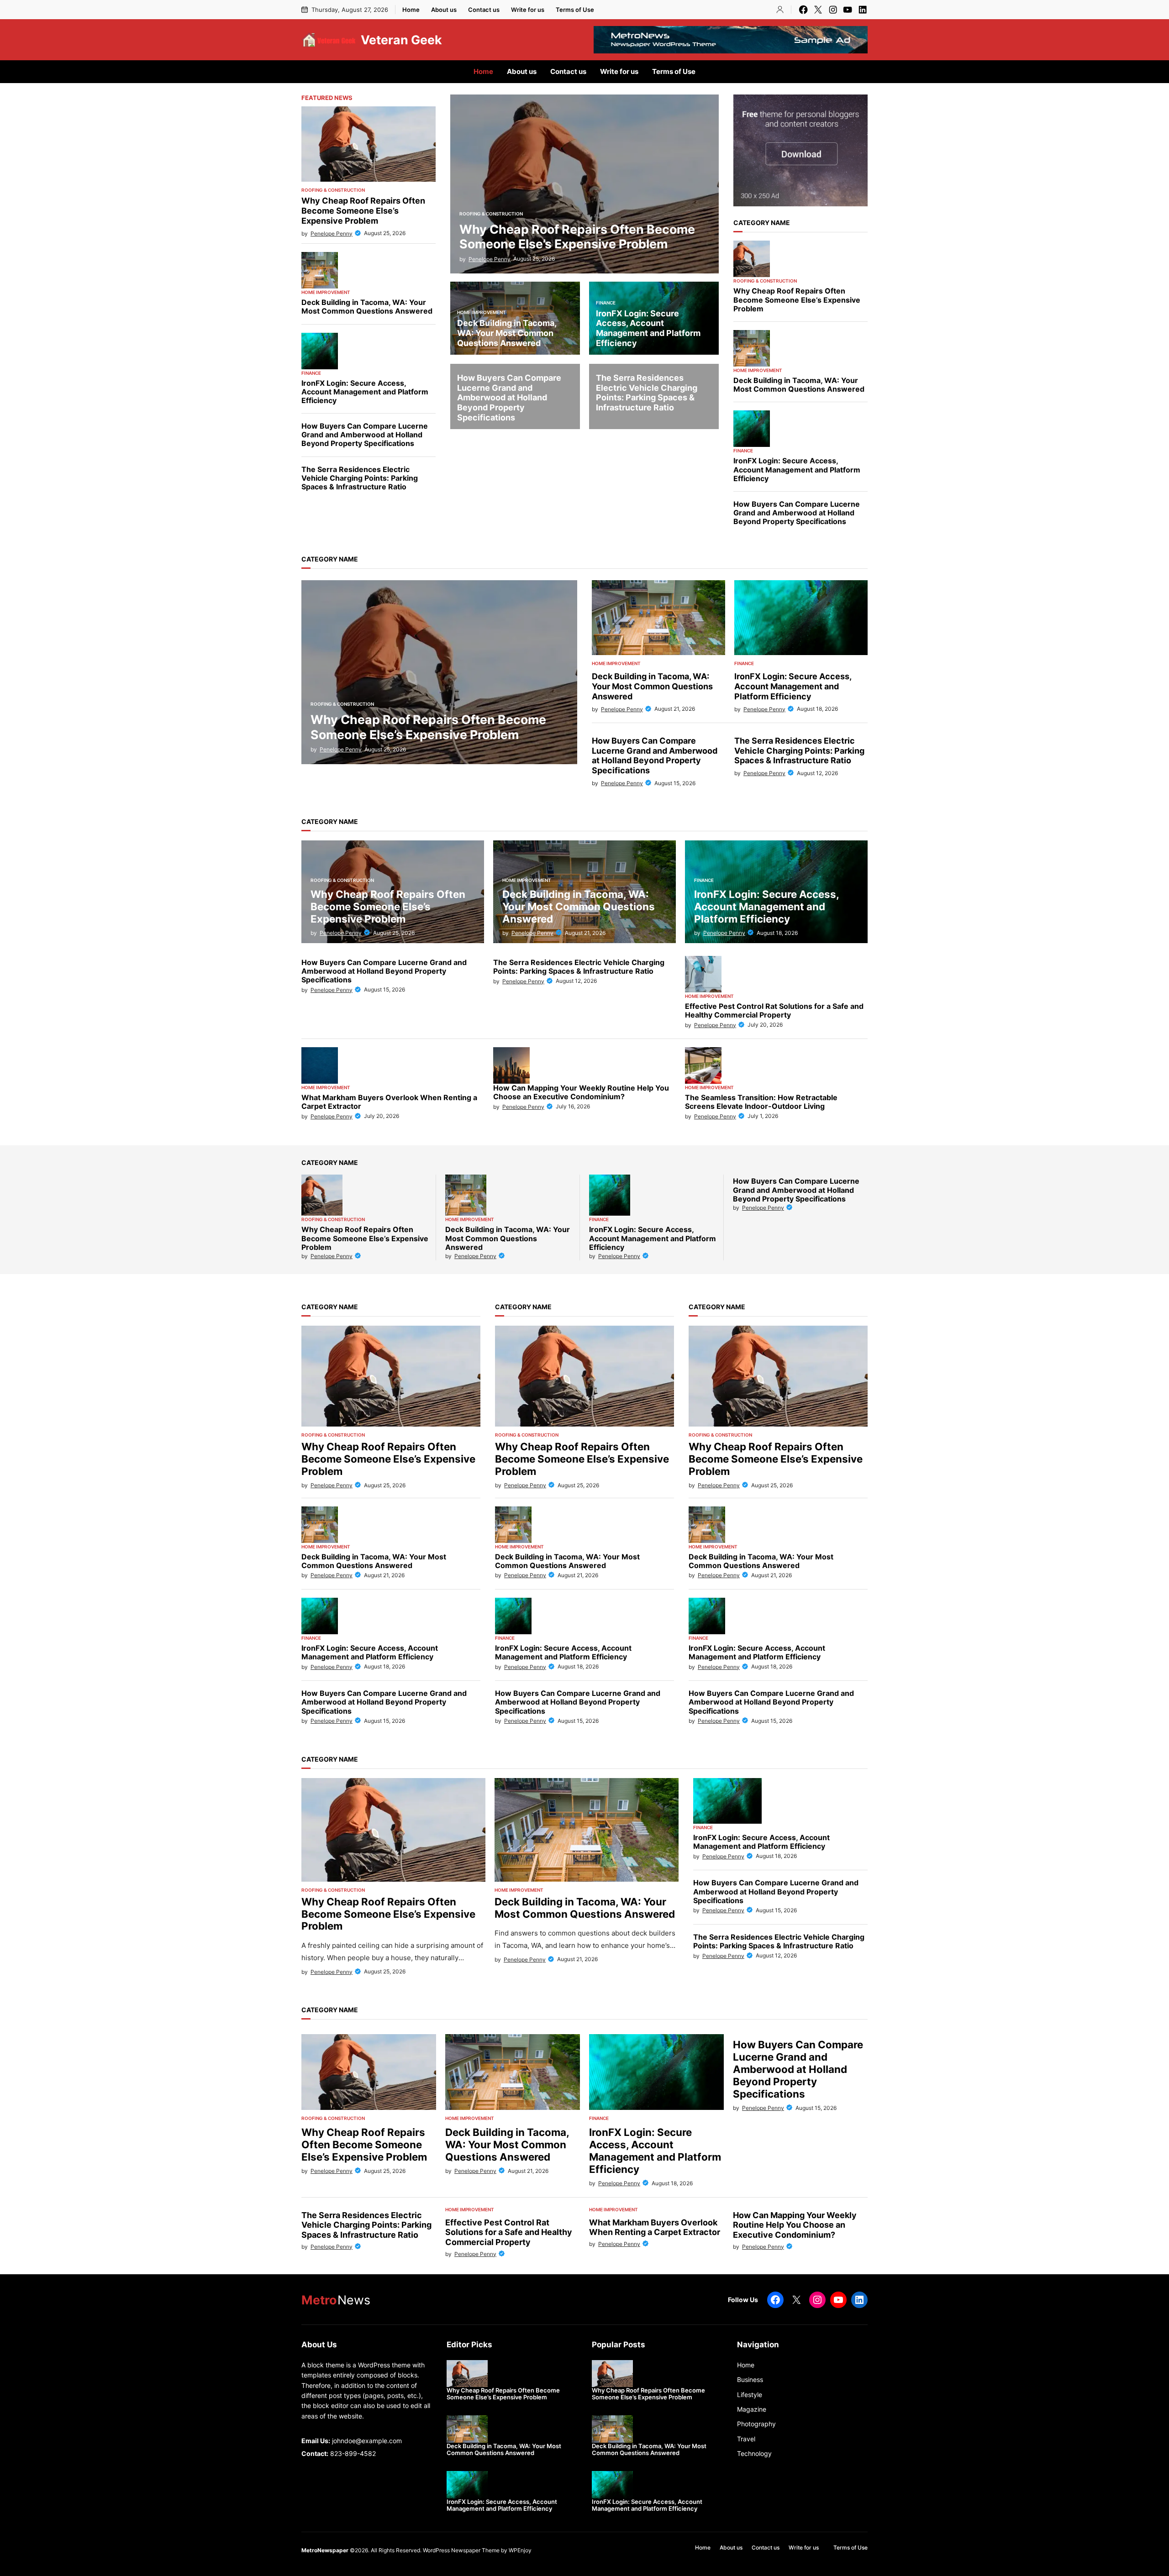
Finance (311, 373)
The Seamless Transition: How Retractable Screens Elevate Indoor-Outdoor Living (761, 1102)
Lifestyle (750, 2395)
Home (746, 2365)
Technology (754, 2453)
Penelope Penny (332, 233)
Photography (756, 2424)
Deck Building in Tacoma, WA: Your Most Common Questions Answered (367, 307)
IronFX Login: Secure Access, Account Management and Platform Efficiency (365, 392)
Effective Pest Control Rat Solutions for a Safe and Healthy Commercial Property (774, 1011)
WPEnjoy (520, 2550)
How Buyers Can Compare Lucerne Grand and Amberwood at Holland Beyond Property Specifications (365, 435)
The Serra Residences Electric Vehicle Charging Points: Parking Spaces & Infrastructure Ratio (360, 478)
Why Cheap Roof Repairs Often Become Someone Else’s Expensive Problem (363, 210)
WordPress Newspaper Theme (461, 2550)
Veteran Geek (401, 40)
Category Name (762, 223)
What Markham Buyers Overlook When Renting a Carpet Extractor (389, 1102)
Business (750, 2379)
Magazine (752, 2409)
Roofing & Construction (333, 190)
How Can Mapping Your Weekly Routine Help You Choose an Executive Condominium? (795, 2225)
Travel (746, 2439)
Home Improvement (326, 292)
